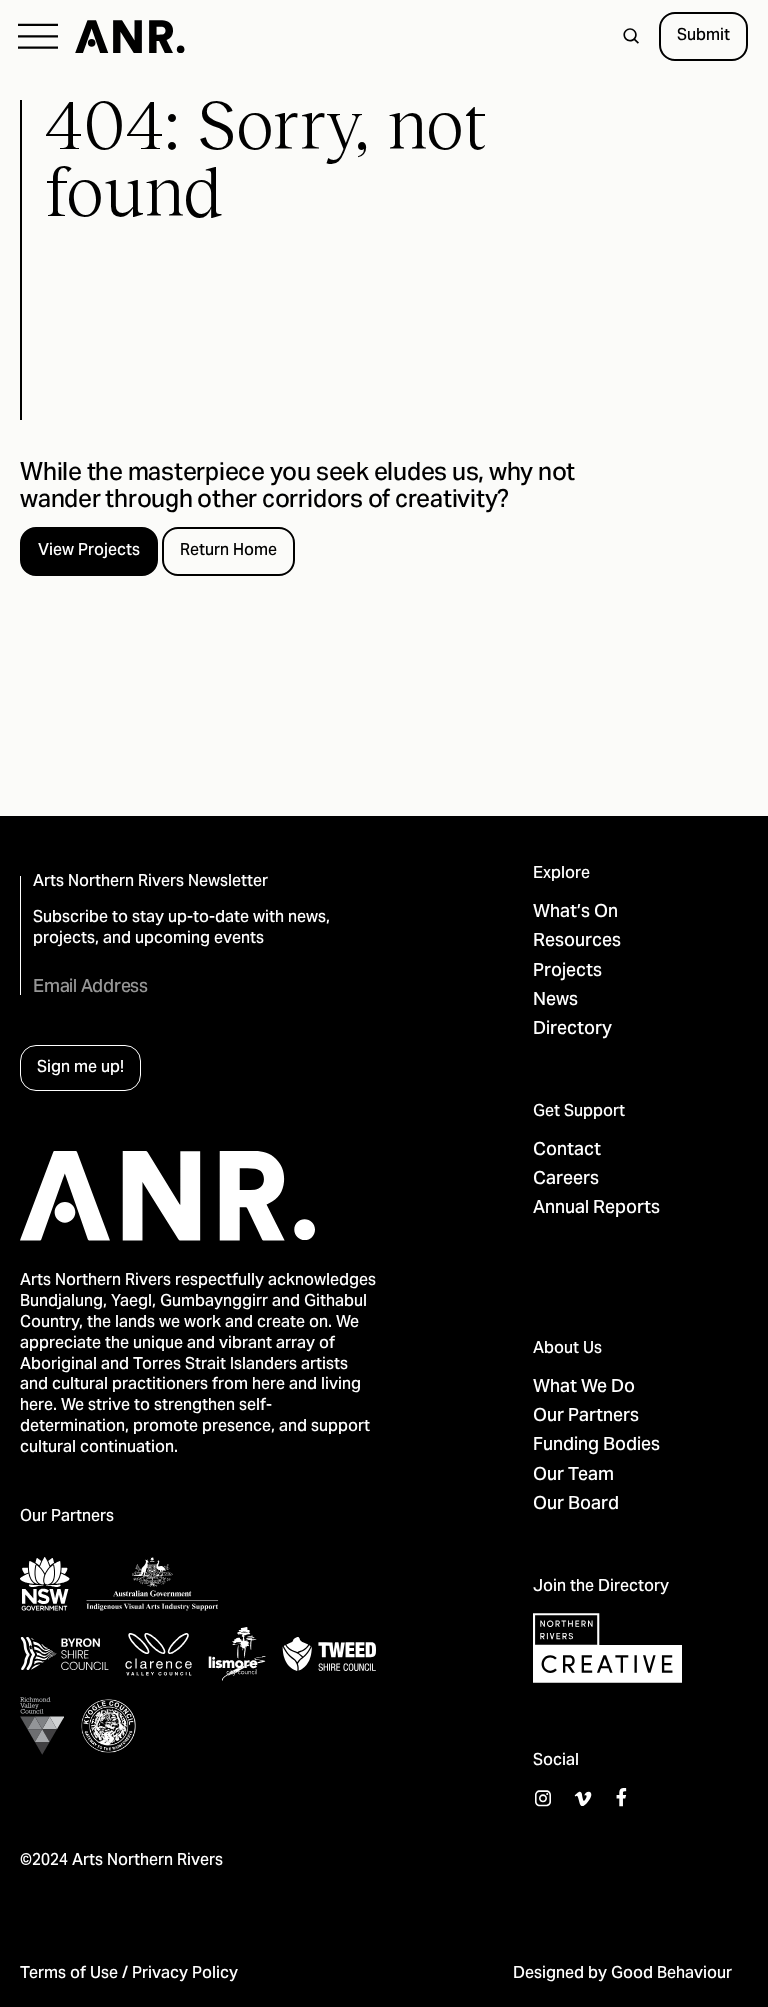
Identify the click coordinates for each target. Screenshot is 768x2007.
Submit (703, 36)
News (555, 1000)
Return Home (228, 551)
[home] (130, 37)
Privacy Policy (185, 1974)
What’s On (575, 912)
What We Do (584, 1387)
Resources (577, 941)
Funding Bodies (596, 1445)
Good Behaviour (671, 1974)
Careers (566, 1179)
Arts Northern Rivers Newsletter (150, 882)
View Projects (89, 551)
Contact (567, 1150)
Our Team (573, 1475)
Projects (567, 971)
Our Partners (586, 1416)
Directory (572, 1029)
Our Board (576, 1504)
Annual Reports (596, 1208)
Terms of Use (69, 1974)
